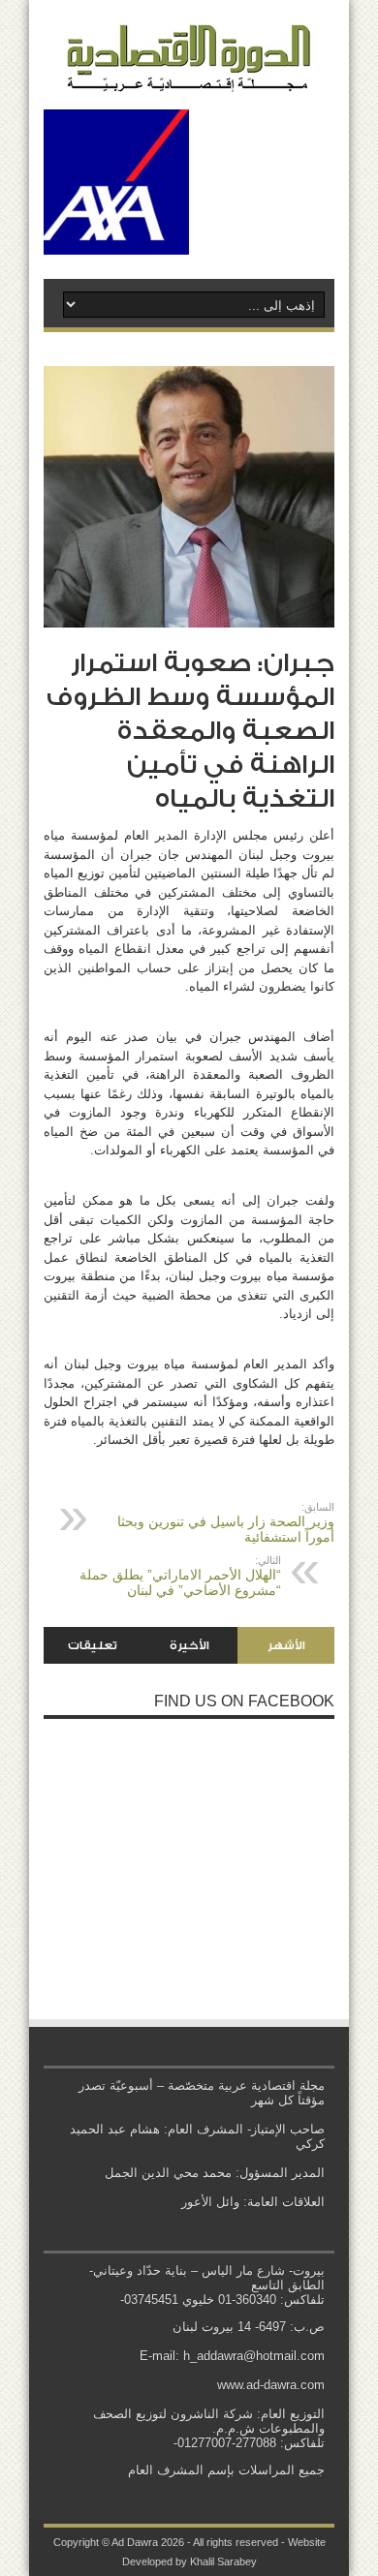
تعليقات (93, 1645)
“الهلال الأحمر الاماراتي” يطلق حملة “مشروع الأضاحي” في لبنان (180, 1576)
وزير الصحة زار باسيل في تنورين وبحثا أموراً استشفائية (226, 1523)
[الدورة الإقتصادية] (189, 77)
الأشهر (286, 1645)
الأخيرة (189, 1645)
